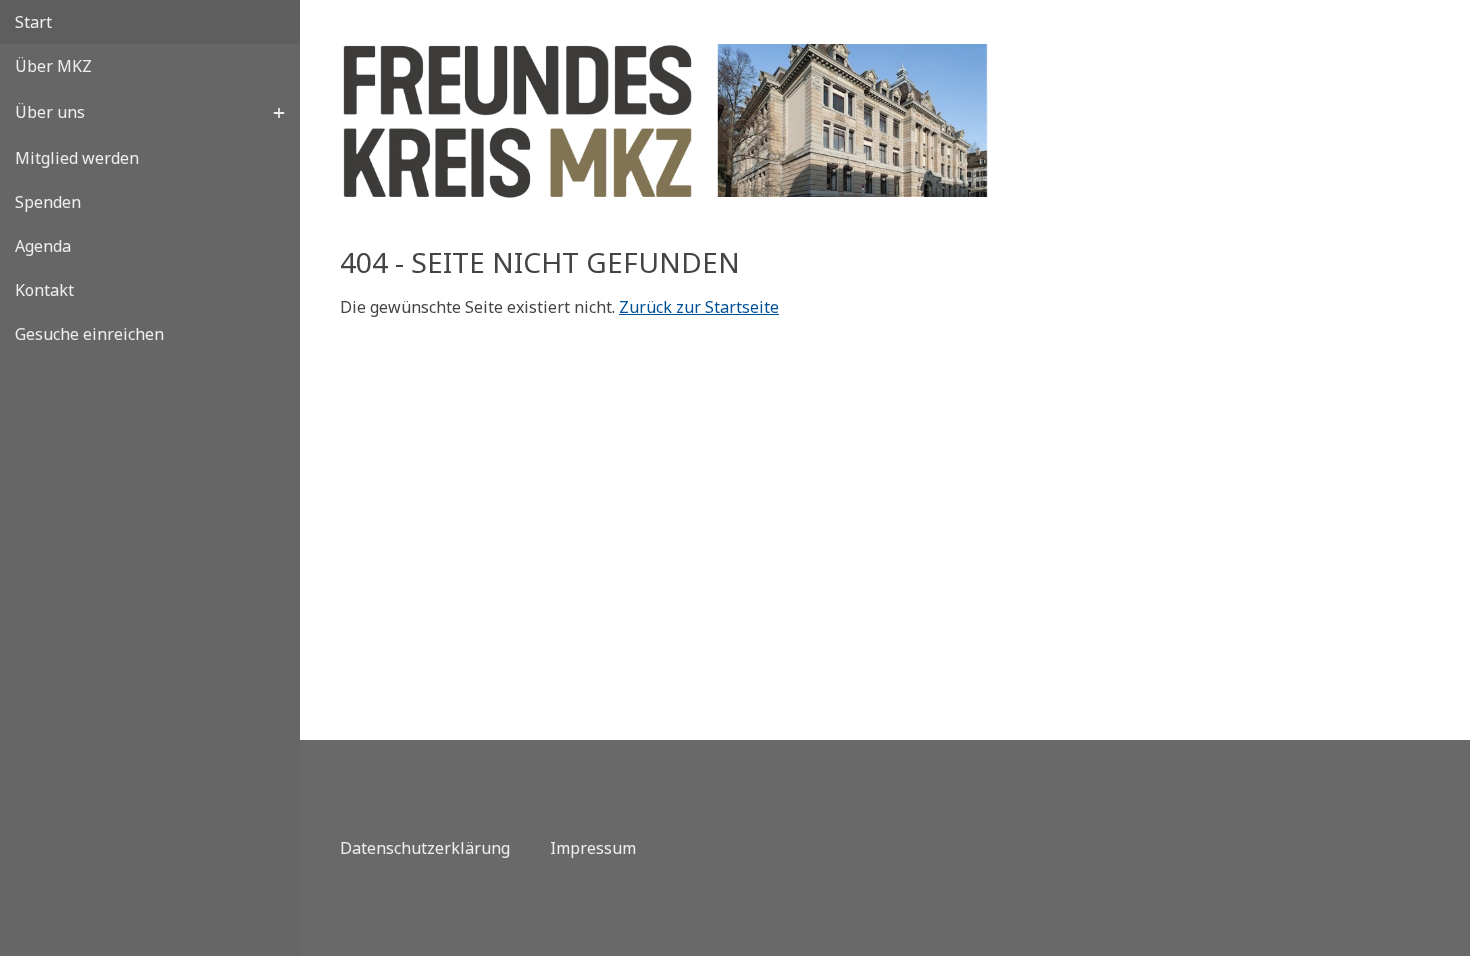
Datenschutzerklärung (425, 848)
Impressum (593, 848)
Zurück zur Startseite (699, 307)
